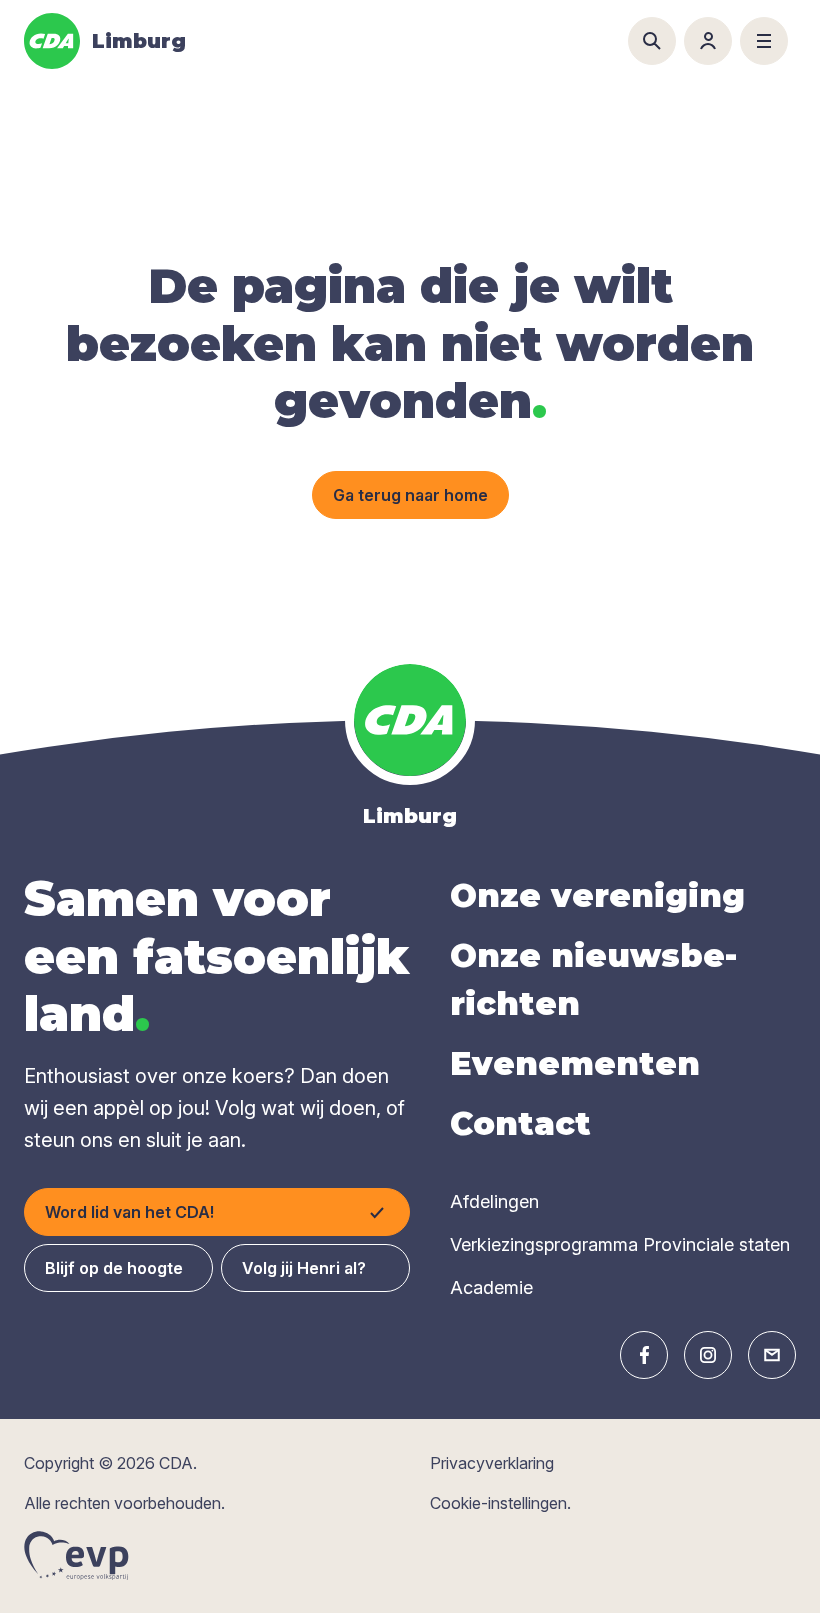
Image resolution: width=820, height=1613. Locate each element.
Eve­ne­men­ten (575, 1063)
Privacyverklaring (492, 1463)
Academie (491, 1287)
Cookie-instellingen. (500, 1503)
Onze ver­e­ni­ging (597, 895)
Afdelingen (494, 1201)
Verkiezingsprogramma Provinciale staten (620, 1244)
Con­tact (520, 1123)
